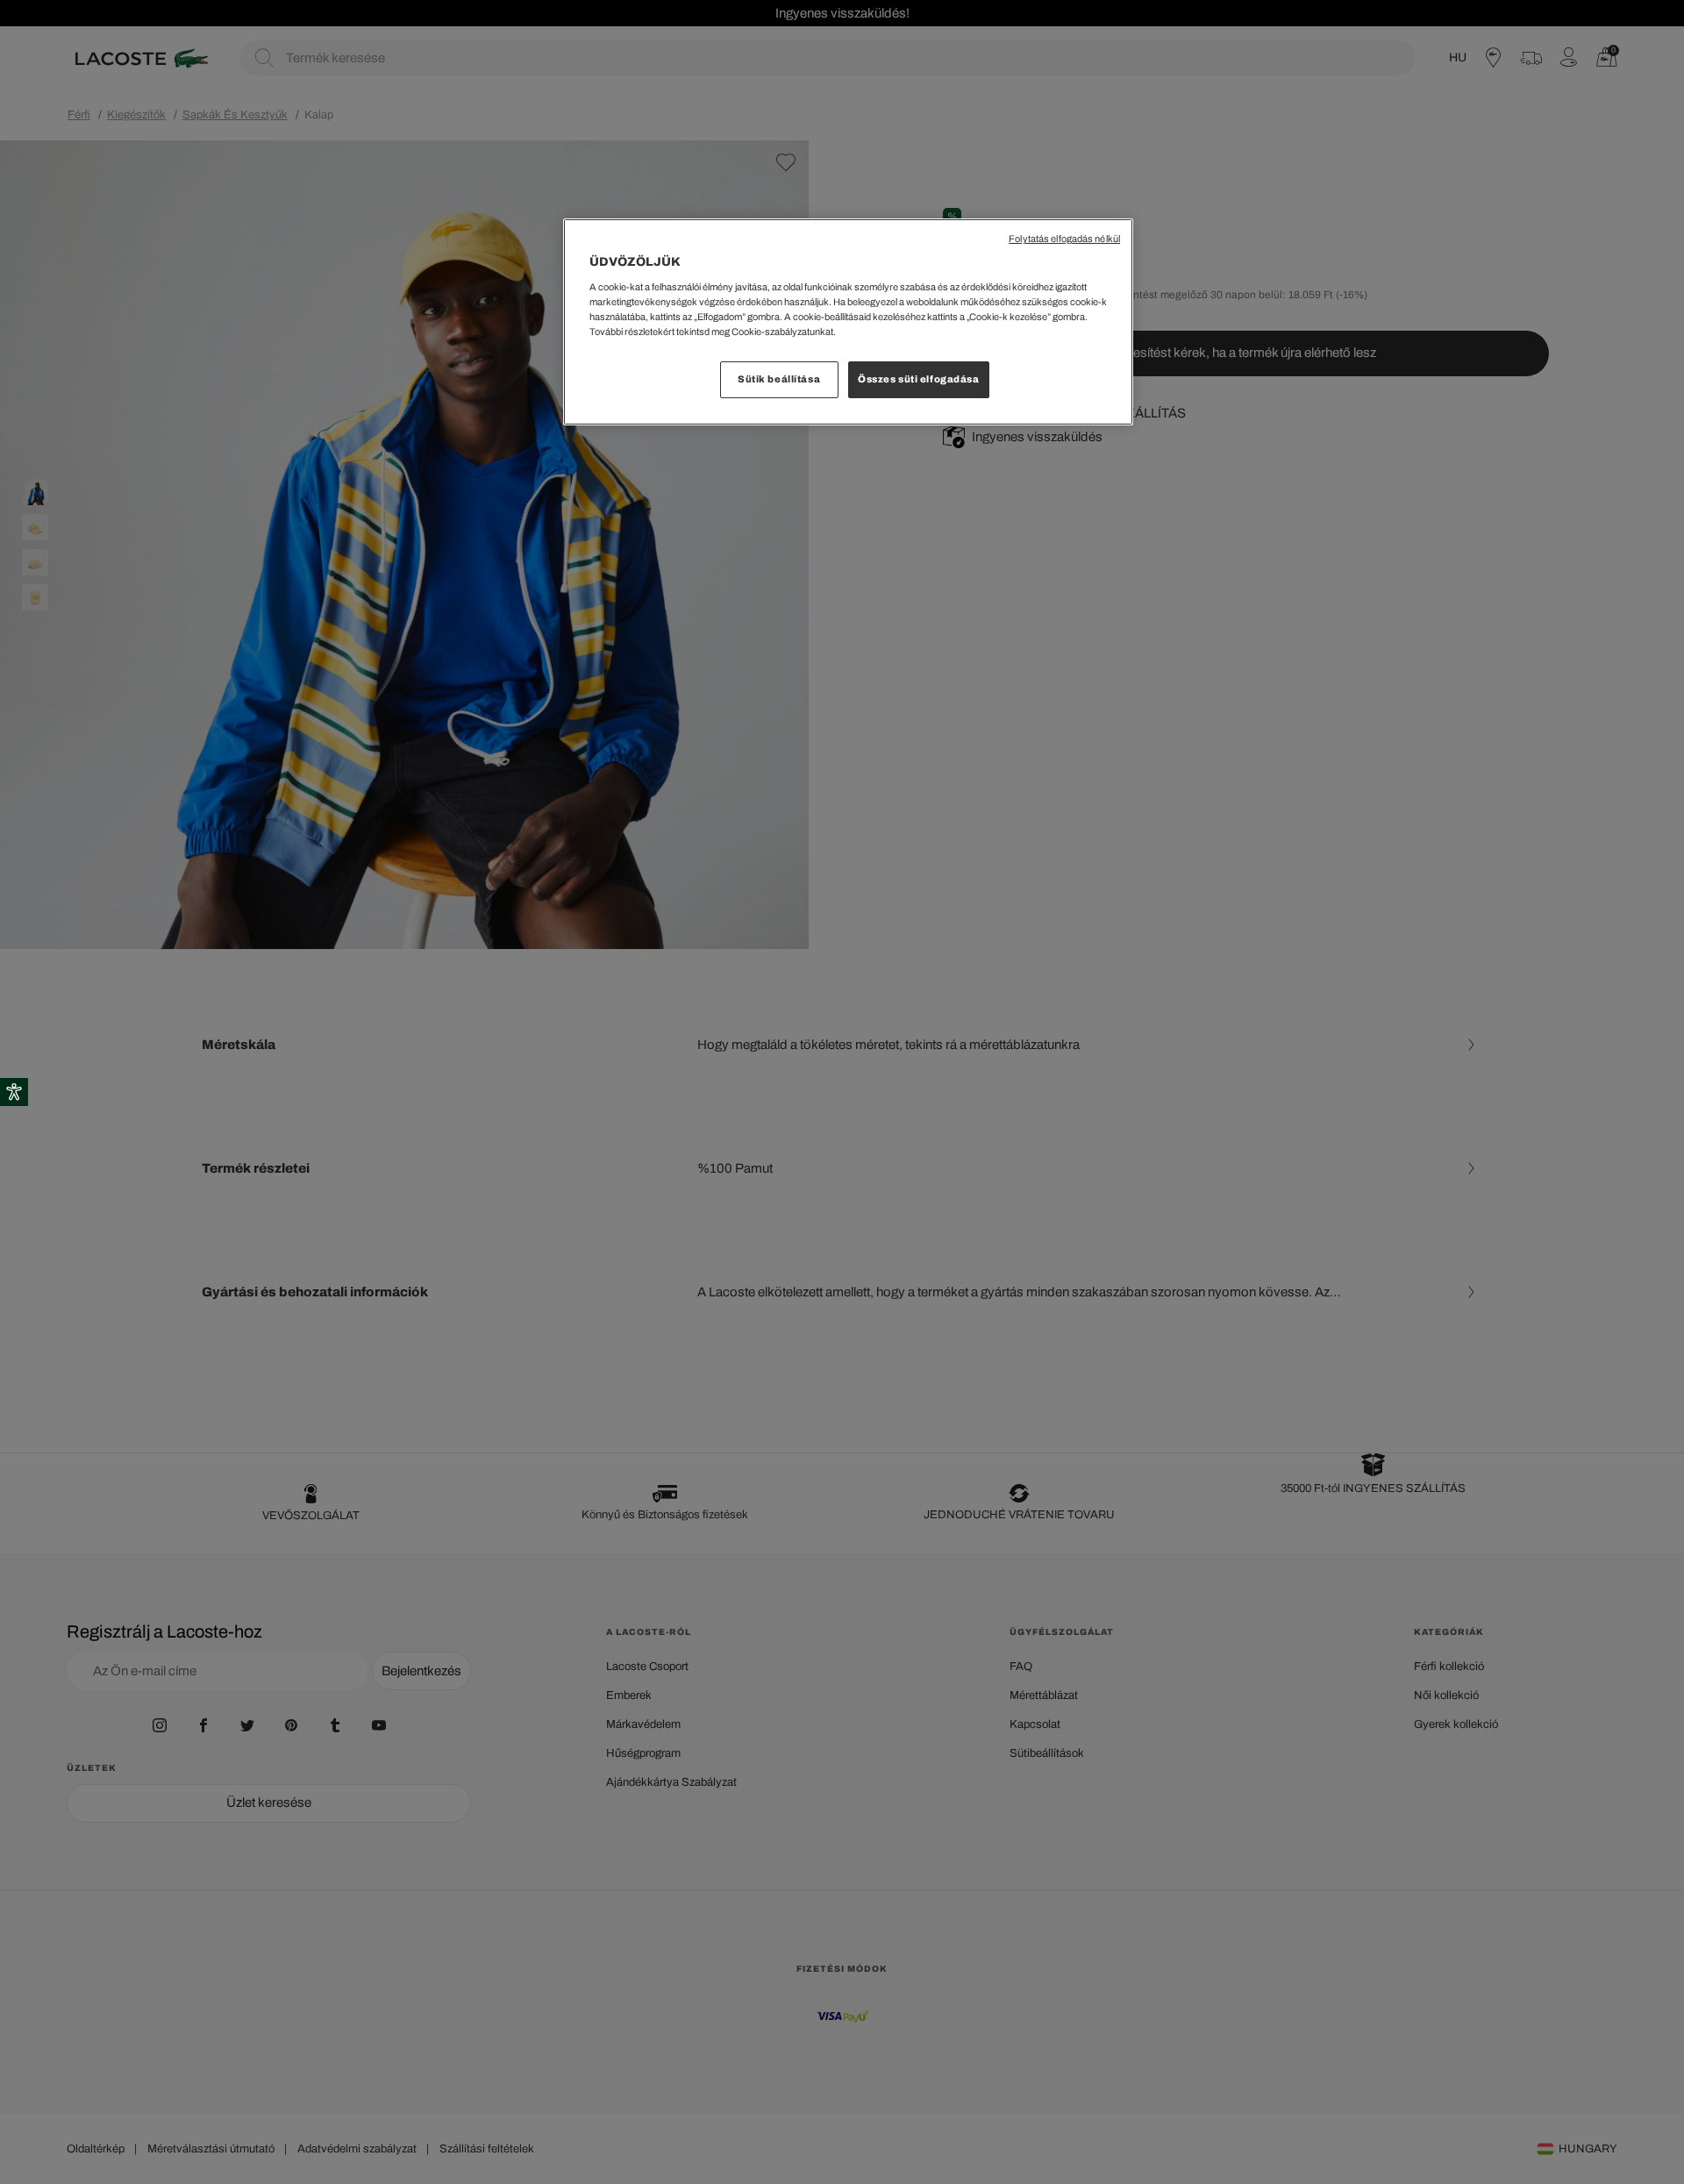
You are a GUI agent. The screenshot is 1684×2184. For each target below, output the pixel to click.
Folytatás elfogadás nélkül (1064, 239)
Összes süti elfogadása (919, 379)
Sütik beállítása (779, 379)
